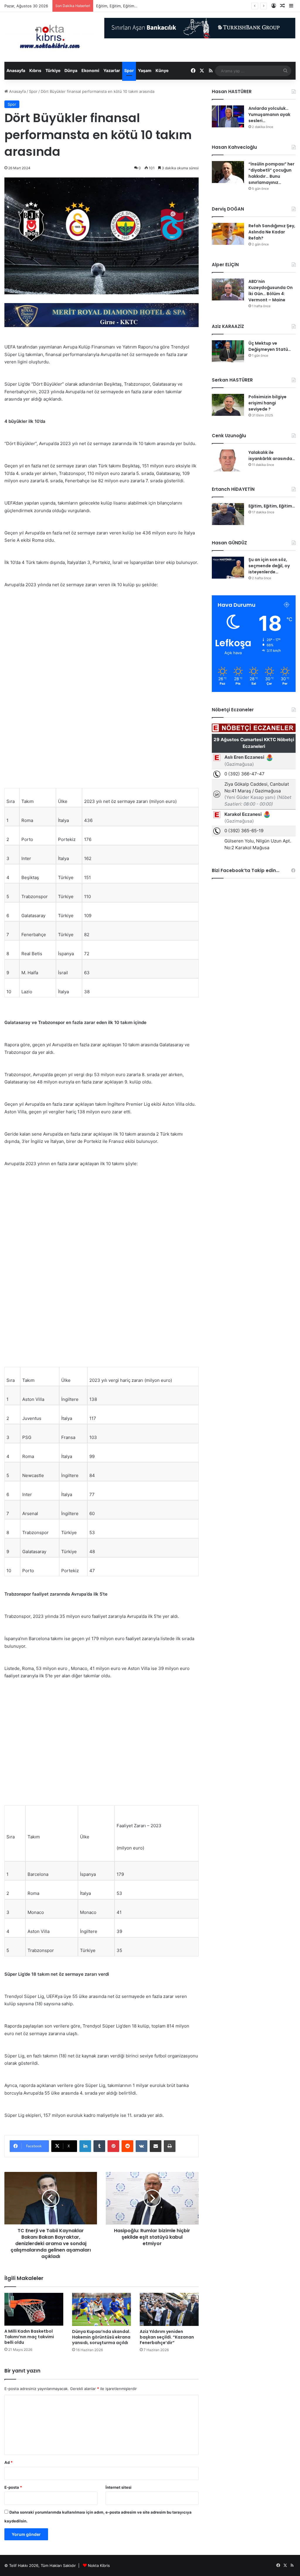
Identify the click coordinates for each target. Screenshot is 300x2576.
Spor (129, 70)
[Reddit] (127, 2146)
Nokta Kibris (99, 2565)
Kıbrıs (35, 70)
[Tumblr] (99, 2146)
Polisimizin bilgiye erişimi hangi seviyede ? (267, 403)
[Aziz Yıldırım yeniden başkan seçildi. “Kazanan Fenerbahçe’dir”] (169, 2309)
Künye (162, 70)
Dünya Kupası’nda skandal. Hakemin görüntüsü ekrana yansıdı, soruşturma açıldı (101, 2337)
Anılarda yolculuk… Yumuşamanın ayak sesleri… (269, 114)
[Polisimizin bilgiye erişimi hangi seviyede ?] (228, 405)
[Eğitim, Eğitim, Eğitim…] (228, 514)
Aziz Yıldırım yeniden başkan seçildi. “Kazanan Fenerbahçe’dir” (167, 2337)
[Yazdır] (170, 2146)
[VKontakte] (142, 2146)
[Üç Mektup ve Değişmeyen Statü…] (228, 351)
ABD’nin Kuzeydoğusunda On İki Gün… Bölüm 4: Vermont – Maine (271, 291)
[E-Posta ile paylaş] (156, 2146)
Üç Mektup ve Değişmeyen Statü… (270, 346)
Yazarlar (112, 70)
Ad (8, 2462)
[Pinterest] (113, 2146)
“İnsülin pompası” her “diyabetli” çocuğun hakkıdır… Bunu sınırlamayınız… (271, 173)
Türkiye (53, 70)
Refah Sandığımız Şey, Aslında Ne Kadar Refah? (272, 232)
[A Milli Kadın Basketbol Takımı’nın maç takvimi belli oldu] (34, 2309)
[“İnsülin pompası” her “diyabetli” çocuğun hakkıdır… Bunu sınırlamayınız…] (228, 172)
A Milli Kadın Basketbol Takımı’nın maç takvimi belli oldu (29, 2337)
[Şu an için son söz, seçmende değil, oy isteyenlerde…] (228, 568)
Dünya (71, 70)
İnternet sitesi (119, 2487)
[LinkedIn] (85, 2146)
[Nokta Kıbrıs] (50, 37)
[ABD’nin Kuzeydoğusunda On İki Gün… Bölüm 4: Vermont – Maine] (228, 289)
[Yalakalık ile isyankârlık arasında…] (228, 460)
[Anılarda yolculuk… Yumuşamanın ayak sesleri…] (228, 116)
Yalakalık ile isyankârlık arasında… (272, 455)
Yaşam (145, 70)
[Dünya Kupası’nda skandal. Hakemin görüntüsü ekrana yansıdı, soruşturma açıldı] (102, 2309)
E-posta (13, 2487)
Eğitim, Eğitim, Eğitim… (272, 506)
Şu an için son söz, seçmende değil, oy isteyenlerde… (269, 566)
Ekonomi (90, 70)
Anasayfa (16, 70)
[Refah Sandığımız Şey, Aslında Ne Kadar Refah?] (228, 234)
